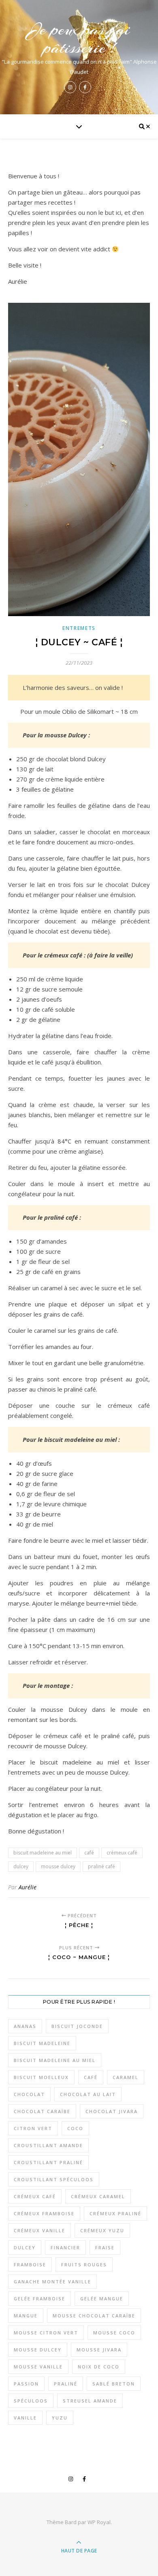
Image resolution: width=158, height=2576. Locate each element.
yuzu (60, 2418)
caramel (126, 2077)
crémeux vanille (39, 2230)
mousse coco (114, 2333)
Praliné (66, 2384)
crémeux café (122, 1853)
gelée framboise (39, 2299)
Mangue (26, 2316)
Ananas (25, 2026)
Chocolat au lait (88, 2094)
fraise (105, 2247)
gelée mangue (102, 2299)
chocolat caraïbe (42, 2111)
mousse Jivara (99, 2350)
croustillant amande (48, 2145)
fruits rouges (84, 2264)
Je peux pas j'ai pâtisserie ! (79, 39)
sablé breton (114, 2384)
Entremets (79, 628)
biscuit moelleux (41, 2077)
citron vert (33, 2128)
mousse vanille (38, 2367)
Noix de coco (99, 2367)
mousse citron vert (46, 2333)
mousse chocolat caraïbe (94, 2316)
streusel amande (90, 2401)
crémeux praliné (115, 2213)
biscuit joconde (77, 2026)
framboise (30, 2264)
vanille (25, 2418)
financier (65, 2247)
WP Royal (99, 2522)
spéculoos (31, 2401)
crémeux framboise (44, 2213)
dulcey (21, 1866)
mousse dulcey (58, 1866)
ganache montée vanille (52, 2282)
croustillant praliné (48, 2162)
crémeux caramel (98, 2196)
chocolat (29, 2094)
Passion (26, 2384)
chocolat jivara (112, 2111)
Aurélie (28, 1887)
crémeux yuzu (102, 2230)
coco (75, 2128)
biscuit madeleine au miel (43, 1853)
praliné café (101, 1866)
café (89, 1853)
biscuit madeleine (42, 2043)
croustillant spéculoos (54, 2179)
